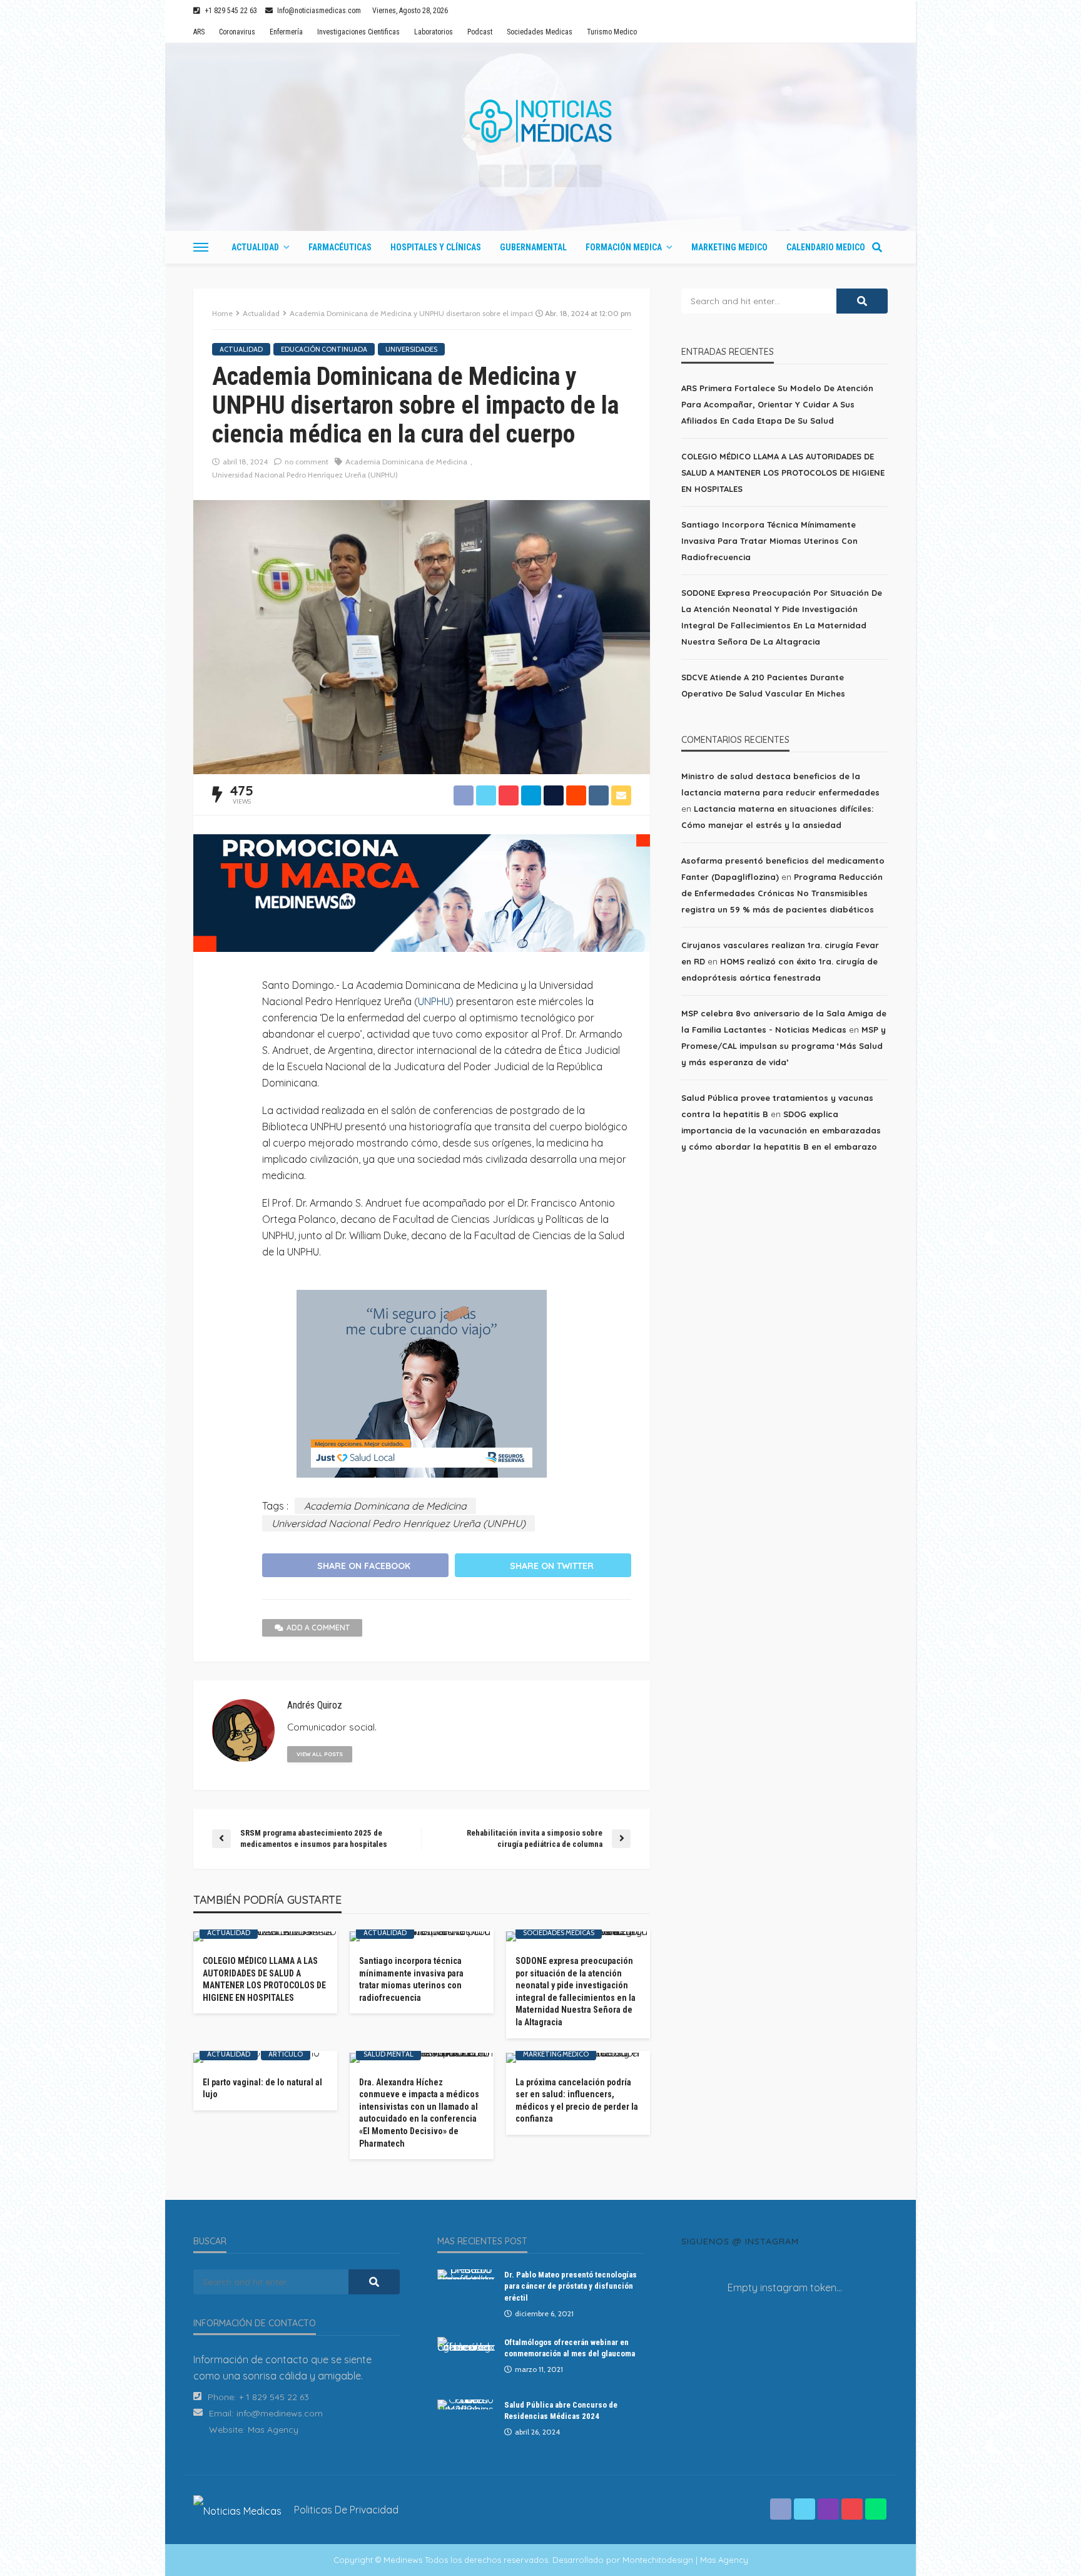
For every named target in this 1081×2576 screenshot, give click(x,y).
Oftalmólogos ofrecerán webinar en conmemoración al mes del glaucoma (570, 2348)
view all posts (320, 1754)
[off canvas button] (201, 247)
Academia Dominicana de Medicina (406, 462)
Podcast (480, 32)
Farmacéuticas (340, 247)
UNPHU (434, 1001)
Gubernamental (533, 247)
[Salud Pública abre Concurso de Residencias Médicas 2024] (466, 2405)
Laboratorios (434, 32)
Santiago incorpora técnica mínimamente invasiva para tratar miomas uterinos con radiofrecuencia (411, 1979)
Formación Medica (624, 247)
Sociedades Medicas (540, 32)
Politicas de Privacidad (346, 2510)
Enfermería (286, 32)
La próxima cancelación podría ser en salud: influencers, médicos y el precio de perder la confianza (577, 2101)
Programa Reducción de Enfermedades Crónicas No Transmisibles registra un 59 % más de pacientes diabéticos (782, 893)
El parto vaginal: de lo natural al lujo (262, 2088)
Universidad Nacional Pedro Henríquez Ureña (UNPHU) (305, 475)
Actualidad (255, 247)
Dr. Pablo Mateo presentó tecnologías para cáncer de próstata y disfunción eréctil (571, 2286)
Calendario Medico (826, 247)
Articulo (286, 2054)
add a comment (318, 1628)
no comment (307, 462)
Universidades (411, 349)
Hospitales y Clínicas (436, 247)
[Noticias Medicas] (540, 121)
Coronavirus (237, 32)
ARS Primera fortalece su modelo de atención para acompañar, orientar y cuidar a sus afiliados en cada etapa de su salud (777, 404)
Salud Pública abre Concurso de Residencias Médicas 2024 (561, 2410)
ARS (199, 32)
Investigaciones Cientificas (358, 32)
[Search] (877, 247)
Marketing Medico (729, 247)
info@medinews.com (280, 2413)
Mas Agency (273, 2430)
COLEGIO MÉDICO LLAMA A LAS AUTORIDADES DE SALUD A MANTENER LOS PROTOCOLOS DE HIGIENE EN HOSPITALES (264, 1979)
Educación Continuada (324, 349)
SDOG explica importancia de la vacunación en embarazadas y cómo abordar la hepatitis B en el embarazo (781, 1130)
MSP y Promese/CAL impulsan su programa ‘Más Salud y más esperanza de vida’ (784, 1046)
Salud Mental (388, 2054)
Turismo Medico (612, 32)
